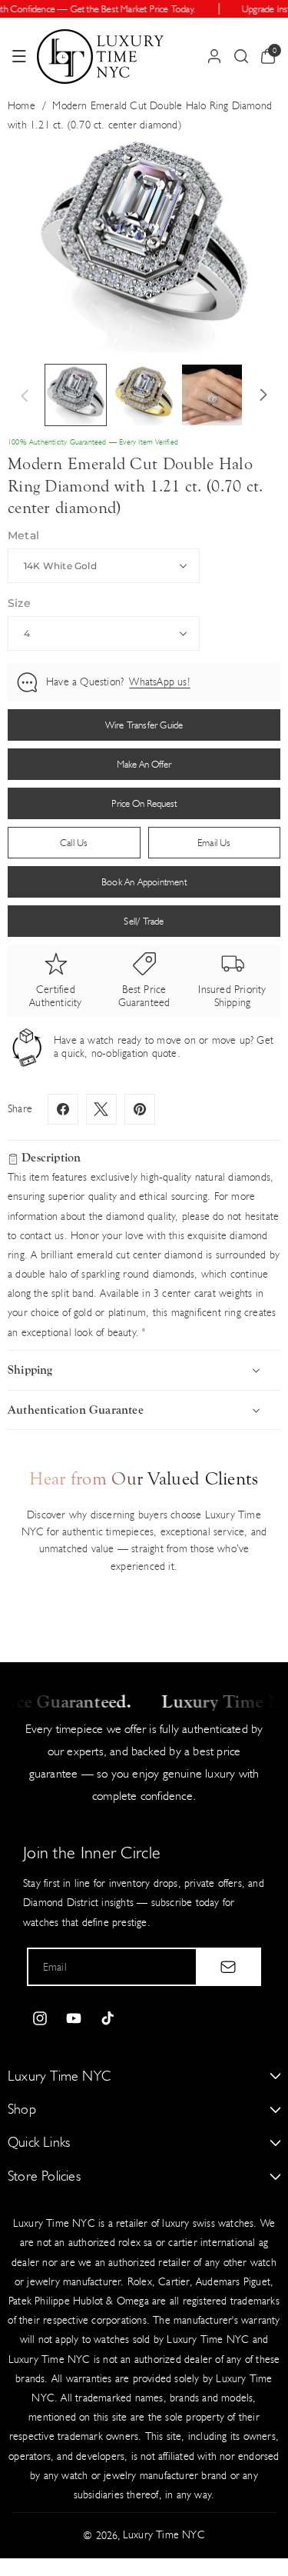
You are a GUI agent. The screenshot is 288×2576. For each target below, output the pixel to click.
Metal (23, 535)
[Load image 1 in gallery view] (76, 395)
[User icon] (214, 56)
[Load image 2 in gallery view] (144, 395)
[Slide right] (263, 395)
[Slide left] (25, 395)
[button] (19, 56)
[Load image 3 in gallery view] (212, 395)
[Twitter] (101, 1109)
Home (22, 106)
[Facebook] (63, 1109)
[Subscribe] (228, 1967)
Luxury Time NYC (164, 2535)
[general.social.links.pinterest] (140, 1109)
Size (19, 603)
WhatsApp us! (159, 682)
